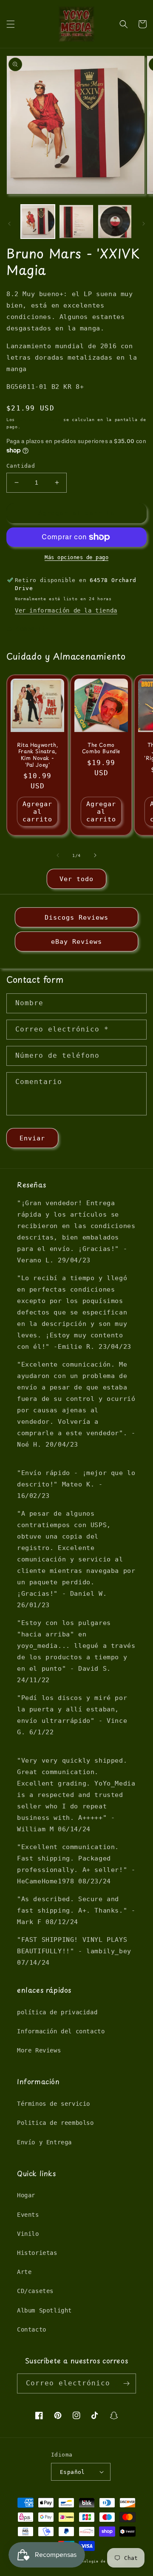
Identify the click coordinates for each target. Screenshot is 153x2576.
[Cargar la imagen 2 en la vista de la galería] (76, 222)
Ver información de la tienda (66, 610)
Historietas (37, 2253)
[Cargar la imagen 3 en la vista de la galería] (115, 222)
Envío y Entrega (44, 2142)
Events (28, 2215)
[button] (11, 24)
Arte (24, 2272)
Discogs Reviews (76, 918)
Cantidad (21, 466)
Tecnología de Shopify (100, 2561)
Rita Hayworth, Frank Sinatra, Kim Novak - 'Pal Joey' (37, 755)
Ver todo (76, 879)
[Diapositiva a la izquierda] (9, 224)
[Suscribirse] (126, 2383)
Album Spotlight (44, 2310)
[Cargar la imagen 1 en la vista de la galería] (38, 222)
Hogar (26, 2195)
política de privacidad (57, 2012)
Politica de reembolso (55, 2123)
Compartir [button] (33, 629)
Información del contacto (61, 2031)
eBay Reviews (76, 942)
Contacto (32, 2329)
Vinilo (28, 2234)
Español (72, 2472)
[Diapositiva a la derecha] (144, 224)
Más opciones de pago (76, 557)
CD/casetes (35, 2291)
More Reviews (39, 2050)
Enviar (32, 1138)
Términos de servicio (54, 2104)
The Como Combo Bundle (101, 748)
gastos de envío (39, 420)
